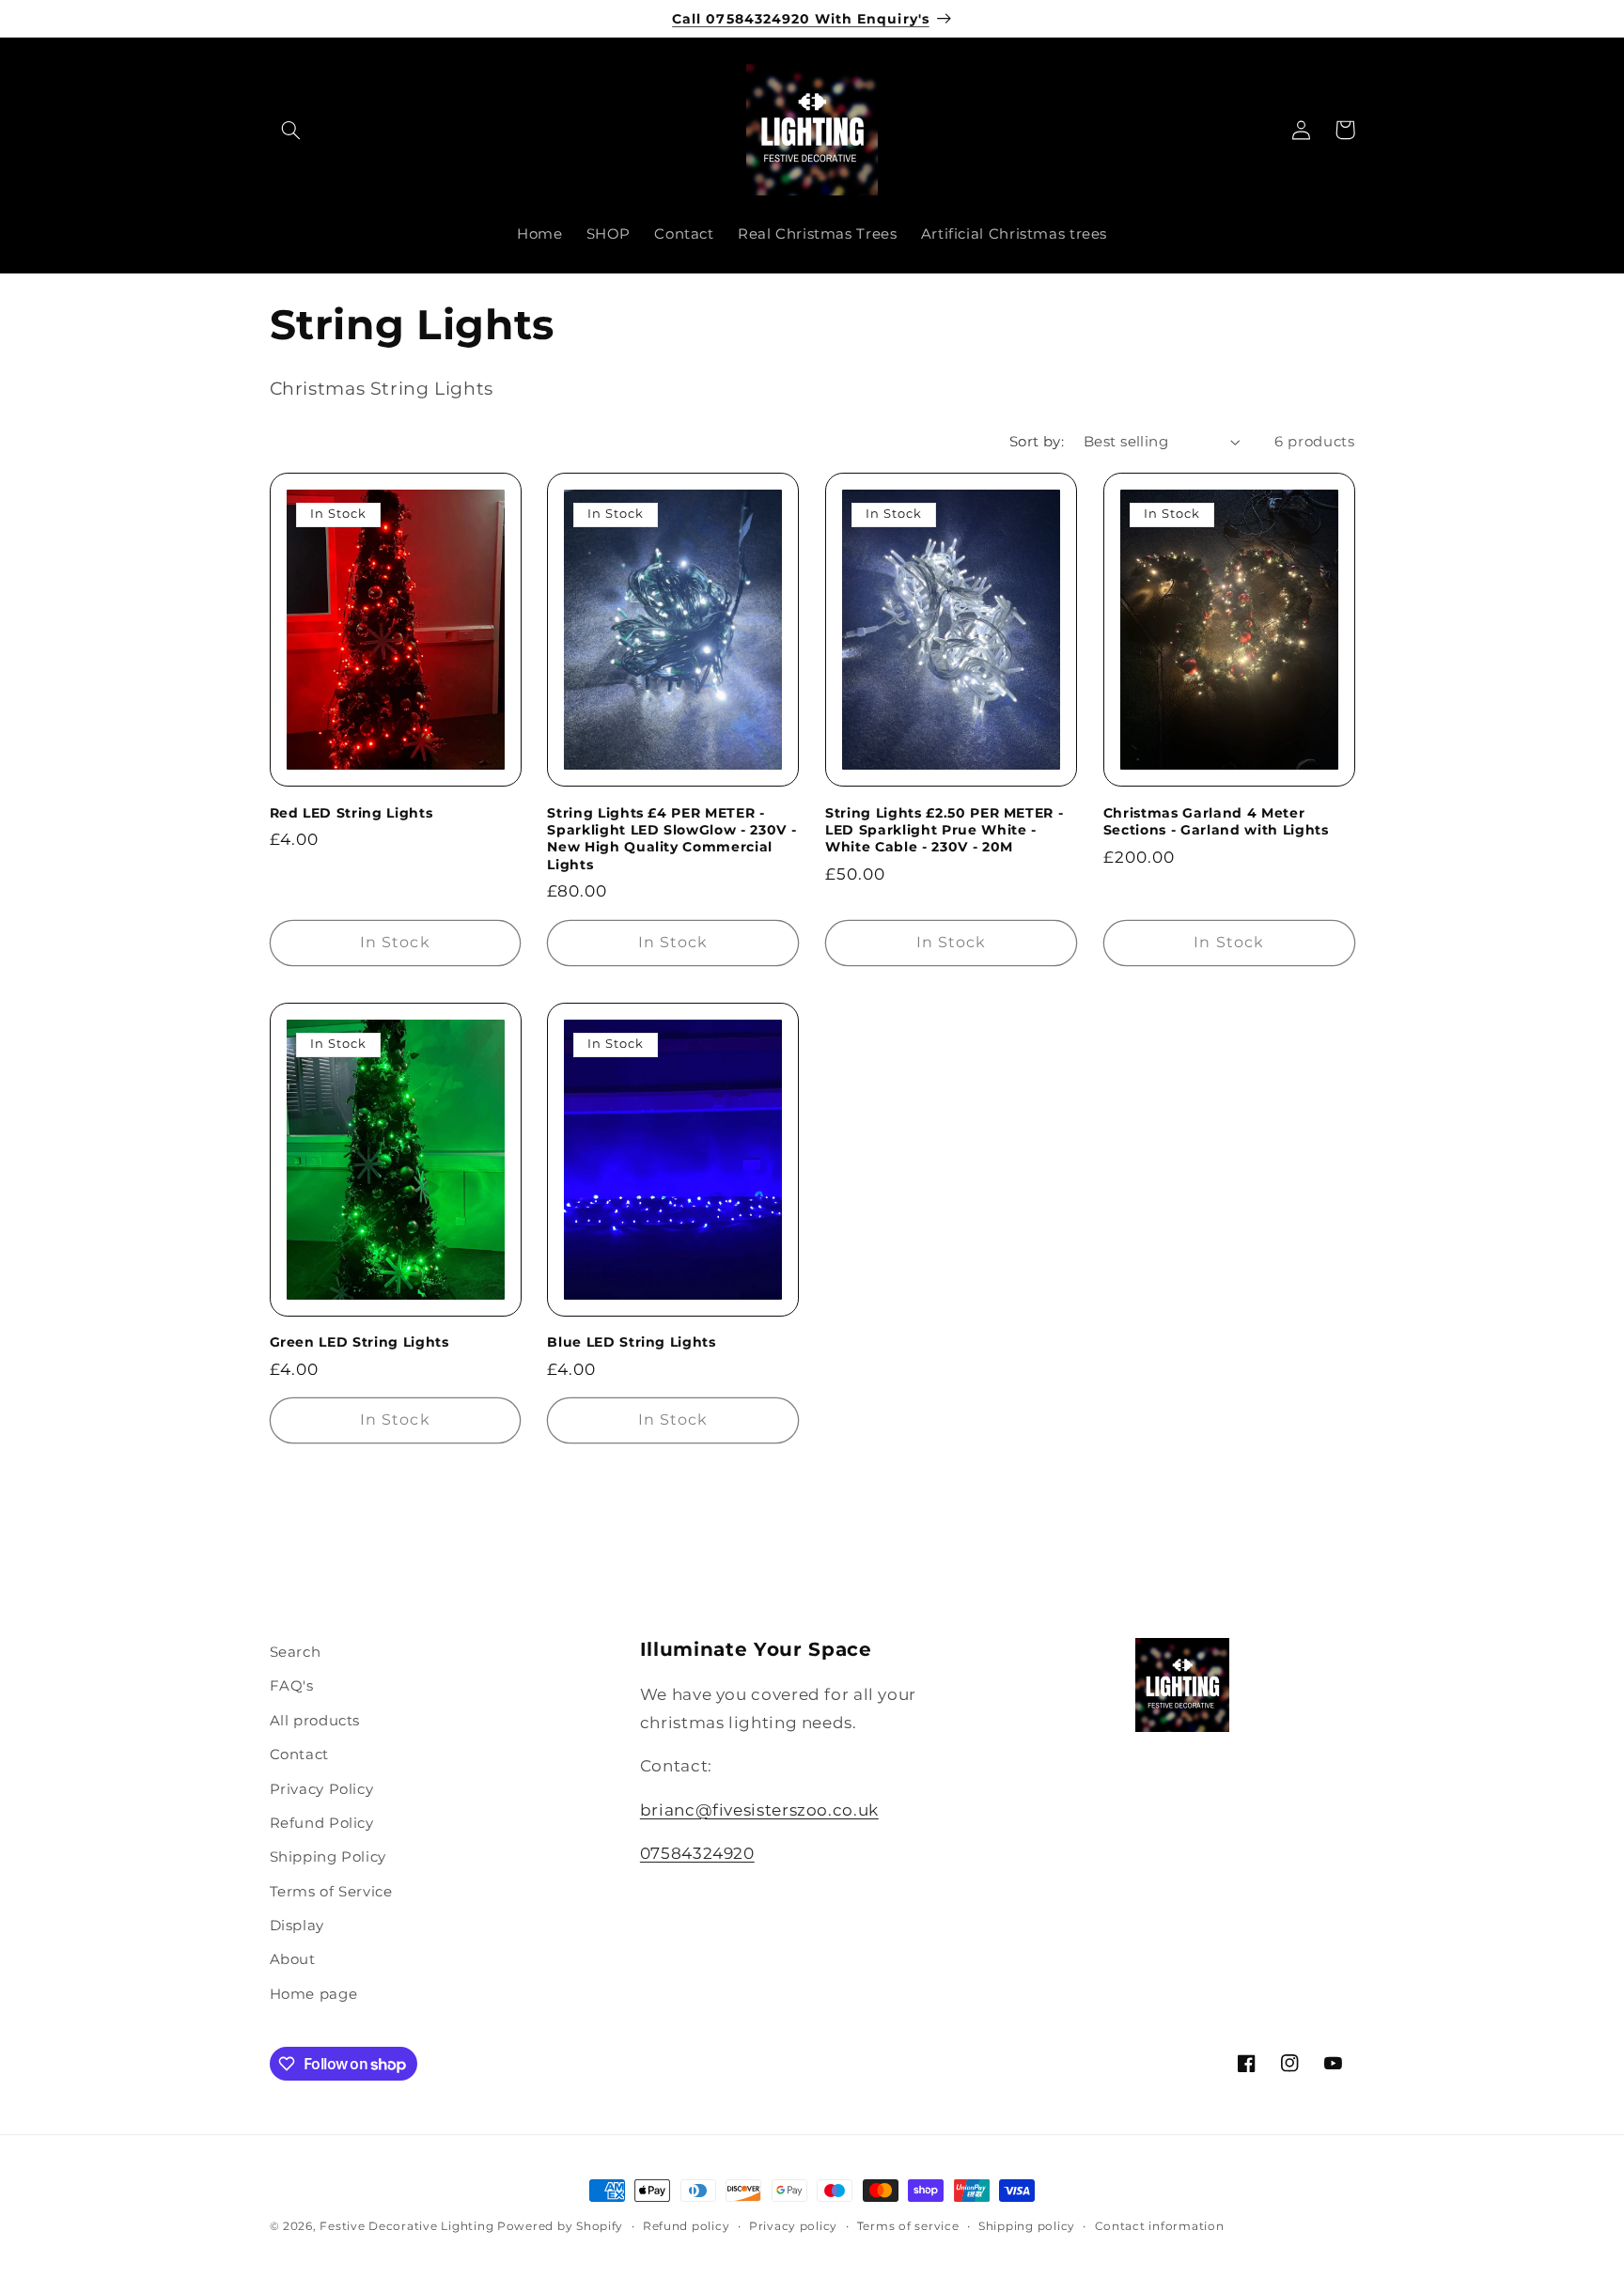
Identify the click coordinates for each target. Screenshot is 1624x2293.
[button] (291, 130)
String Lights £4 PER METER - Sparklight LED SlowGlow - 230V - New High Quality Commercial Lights (671, 839)
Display (297, 1926)
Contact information (1160, 2226)
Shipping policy (1027, 2226)
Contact (299, 1755)
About (293, 1959)
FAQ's (292, 1686)
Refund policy (687, 2226)
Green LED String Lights (359, 1342)
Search (296, 1652)
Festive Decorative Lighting (406, 2226)
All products (315, 1721)
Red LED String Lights (351, 813)
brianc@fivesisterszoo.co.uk (759, 1810)
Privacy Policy (322, 1789)
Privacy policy (793, 2226)
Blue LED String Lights (632, 1342)
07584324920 (697, 1853)
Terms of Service (331, 1892)
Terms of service (908, 2226)
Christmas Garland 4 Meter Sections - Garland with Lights (1216, 821)
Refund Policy (322, 1823)
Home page (314, 1994)
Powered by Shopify (560, 2226)
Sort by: (1037, 442)
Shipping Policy (328, 1857)
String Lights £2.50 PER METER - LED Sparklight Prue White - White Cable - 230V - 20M (944, 830)
